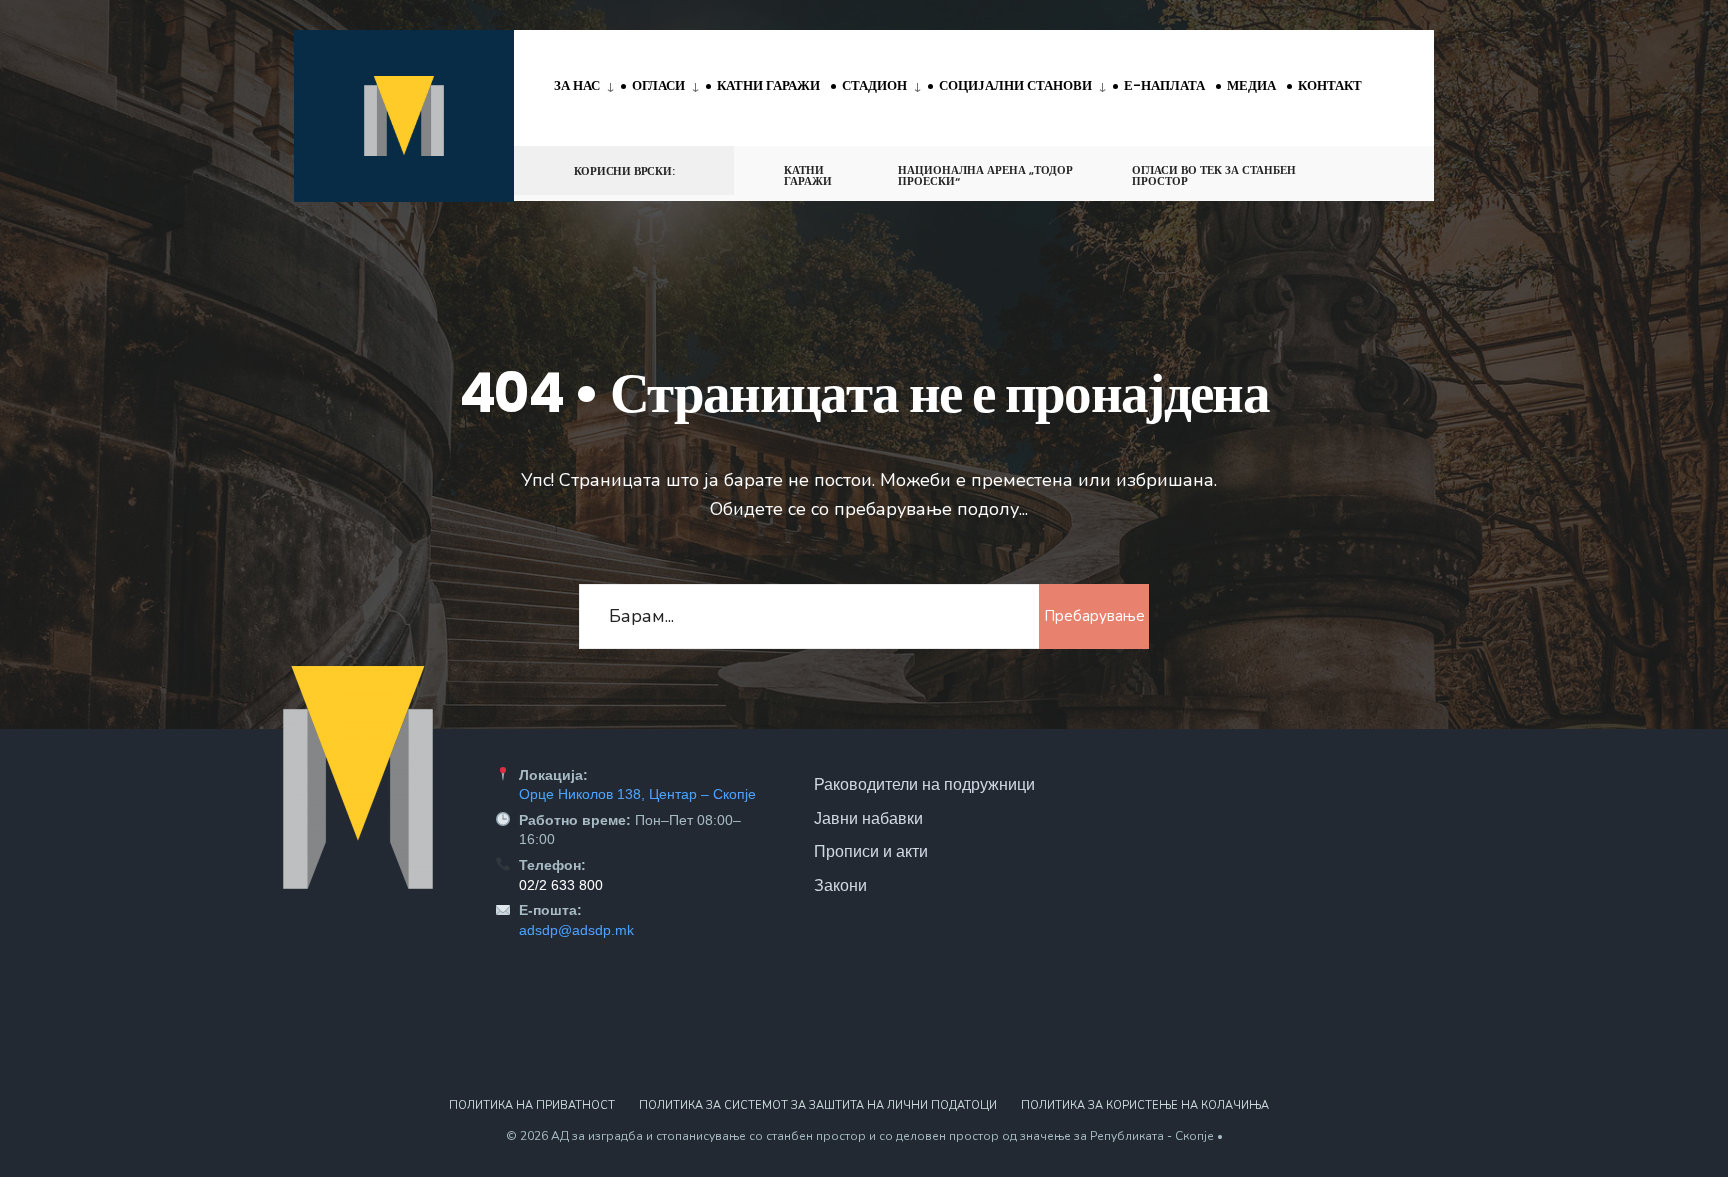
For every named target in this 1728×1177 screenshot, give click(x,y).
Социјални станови (1015, 85)
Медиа (1251, 85)
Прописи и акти (871, 851)
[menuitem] (587, 87)
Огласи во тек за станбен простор (1214, 175)
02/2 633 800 (561, 885)
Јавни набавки (868, 818)
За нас (577, 85)
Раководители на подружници (924, 784)
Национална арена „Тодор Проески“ (985, 175)
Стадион (874, 85)
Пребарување (1094, 616)
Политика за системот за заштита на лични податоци (818, 1105)
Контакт (1330, 85)
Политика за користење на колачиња (1145, 1105)
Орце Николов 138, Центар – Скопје (637, 794)
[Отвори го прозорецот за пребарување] (1386, 169)
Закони (840, 885)
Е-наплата (1164, 85)
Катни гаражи (768, 85)
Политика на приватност (532, 1105)
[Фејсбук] (1350, 169)
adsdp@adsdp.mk (576, 930)
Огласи (658, 85)
